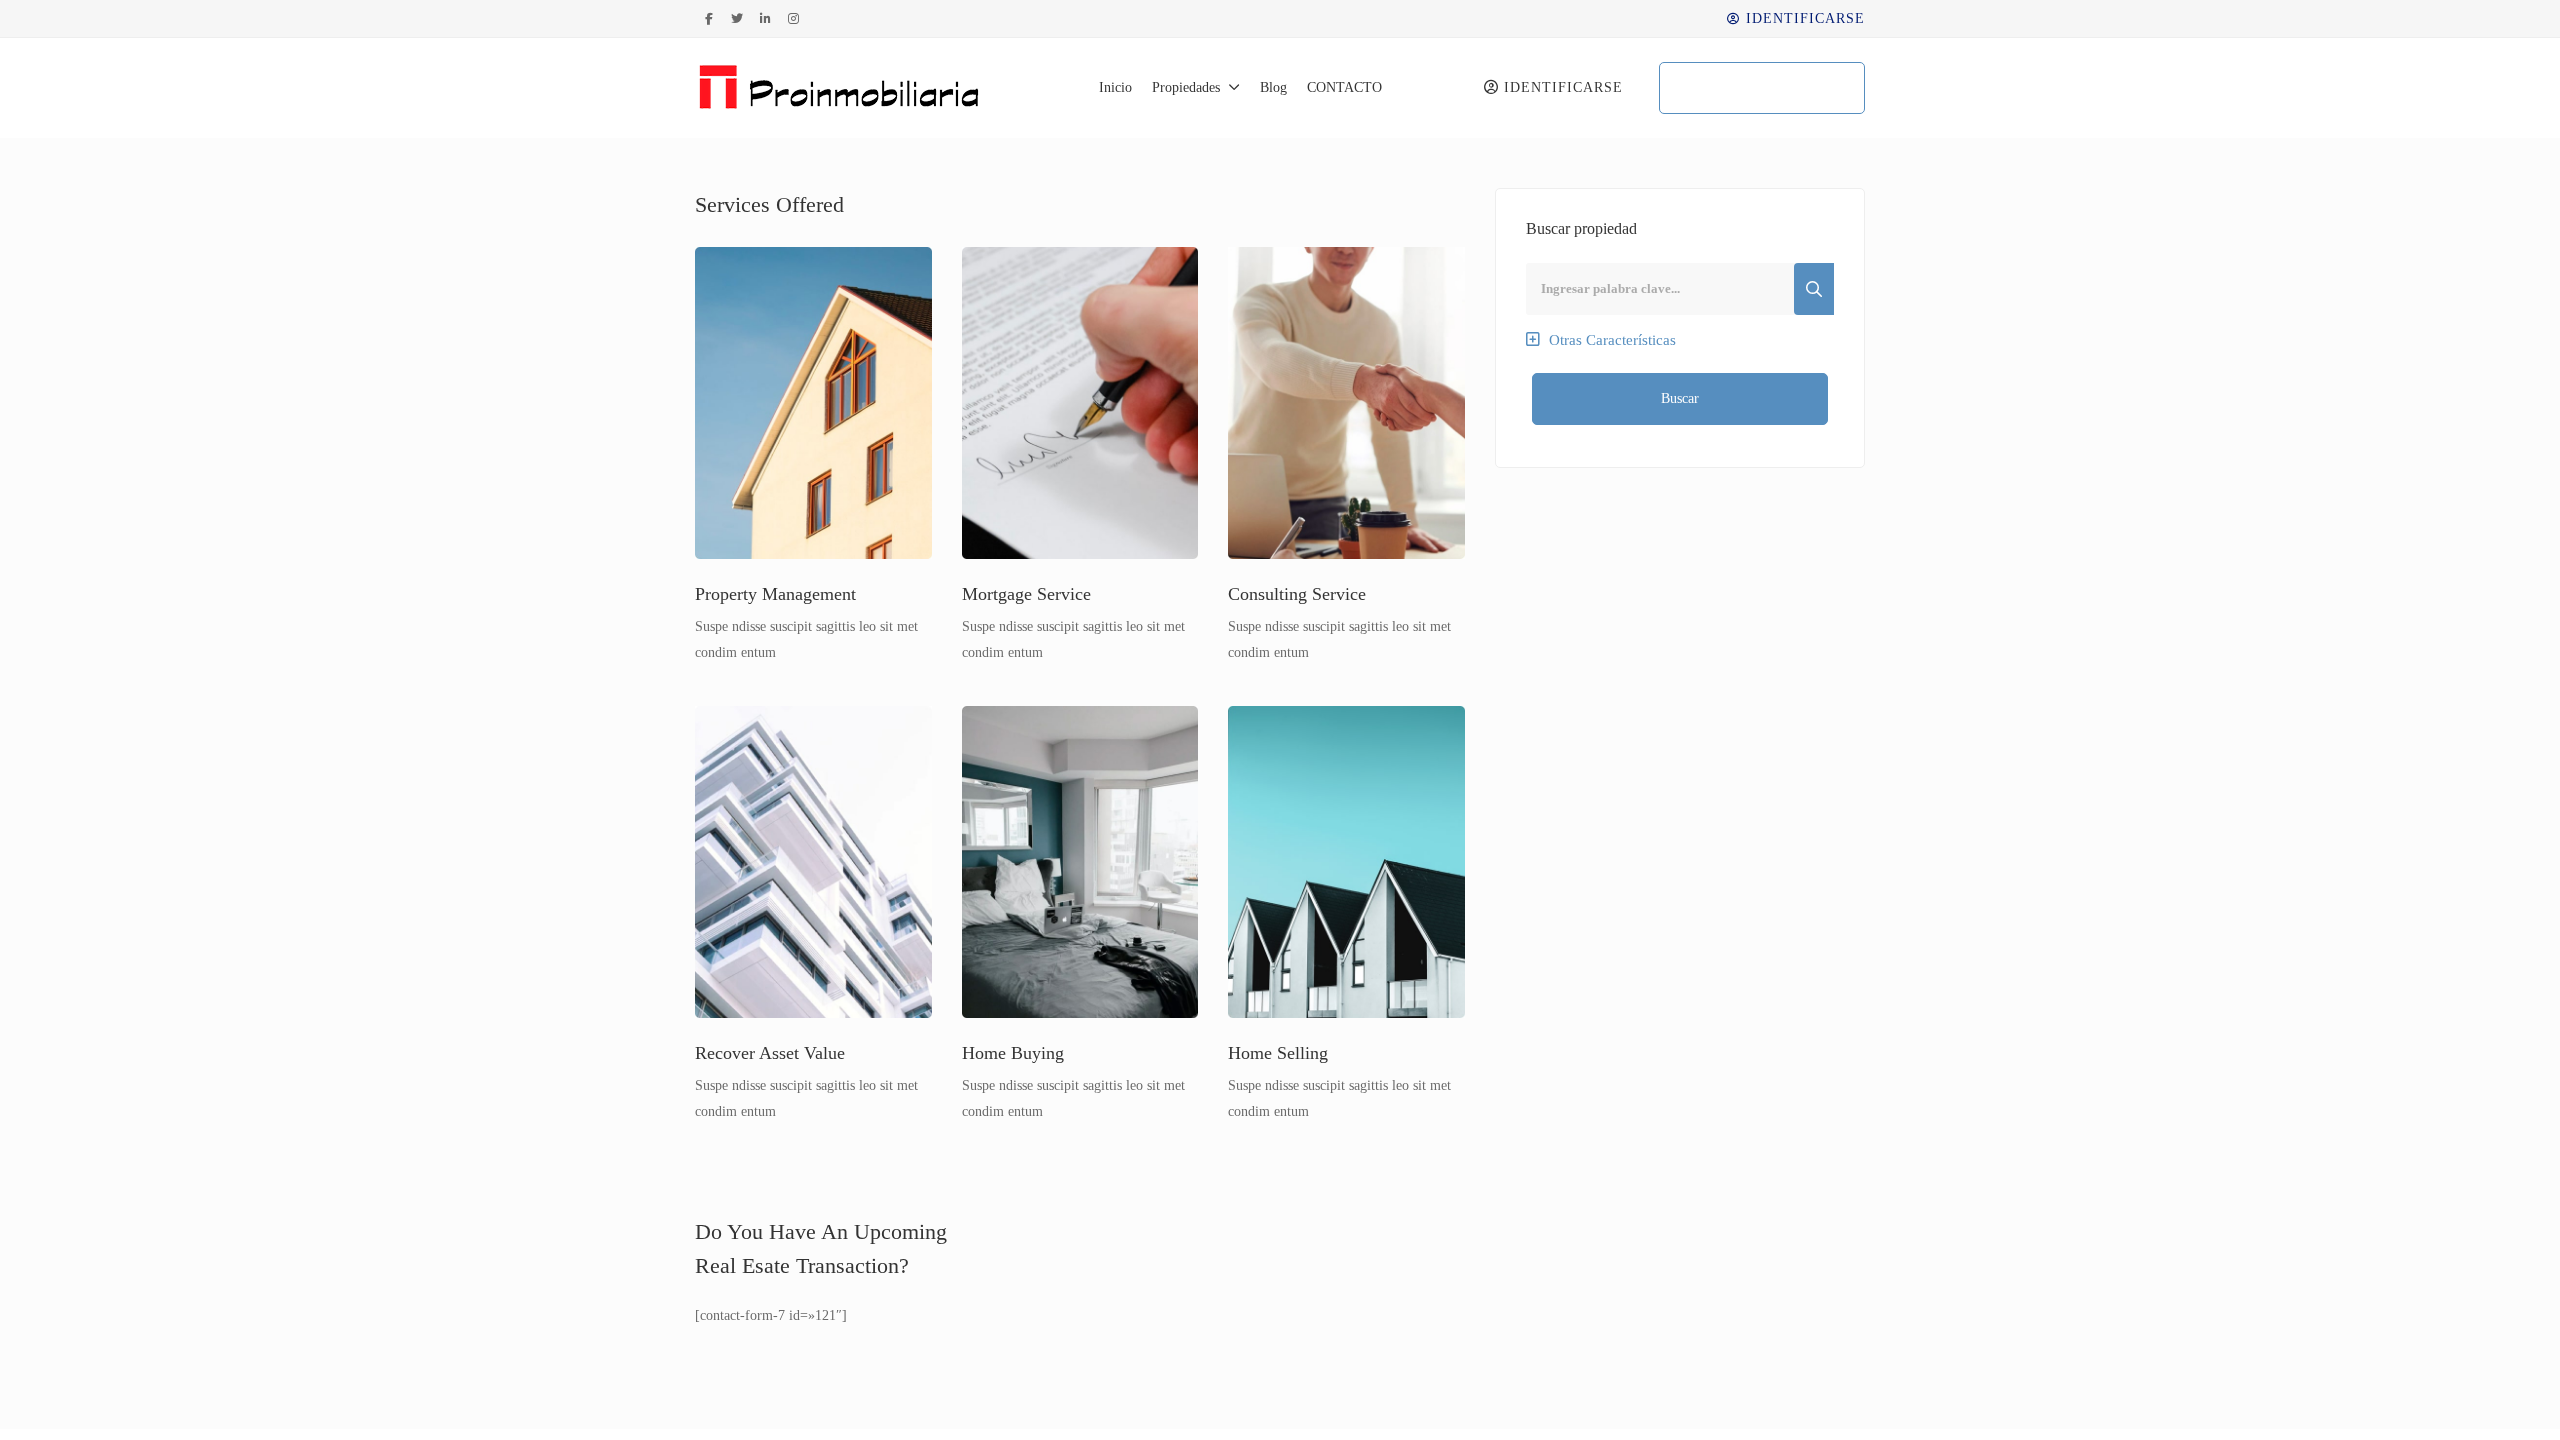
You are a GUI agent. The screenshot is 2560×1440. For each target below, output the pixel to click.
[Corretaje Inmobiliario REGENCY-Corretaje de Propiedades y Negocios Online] (841, 88)
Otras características (1610, 340)
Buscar (1680, 398)
